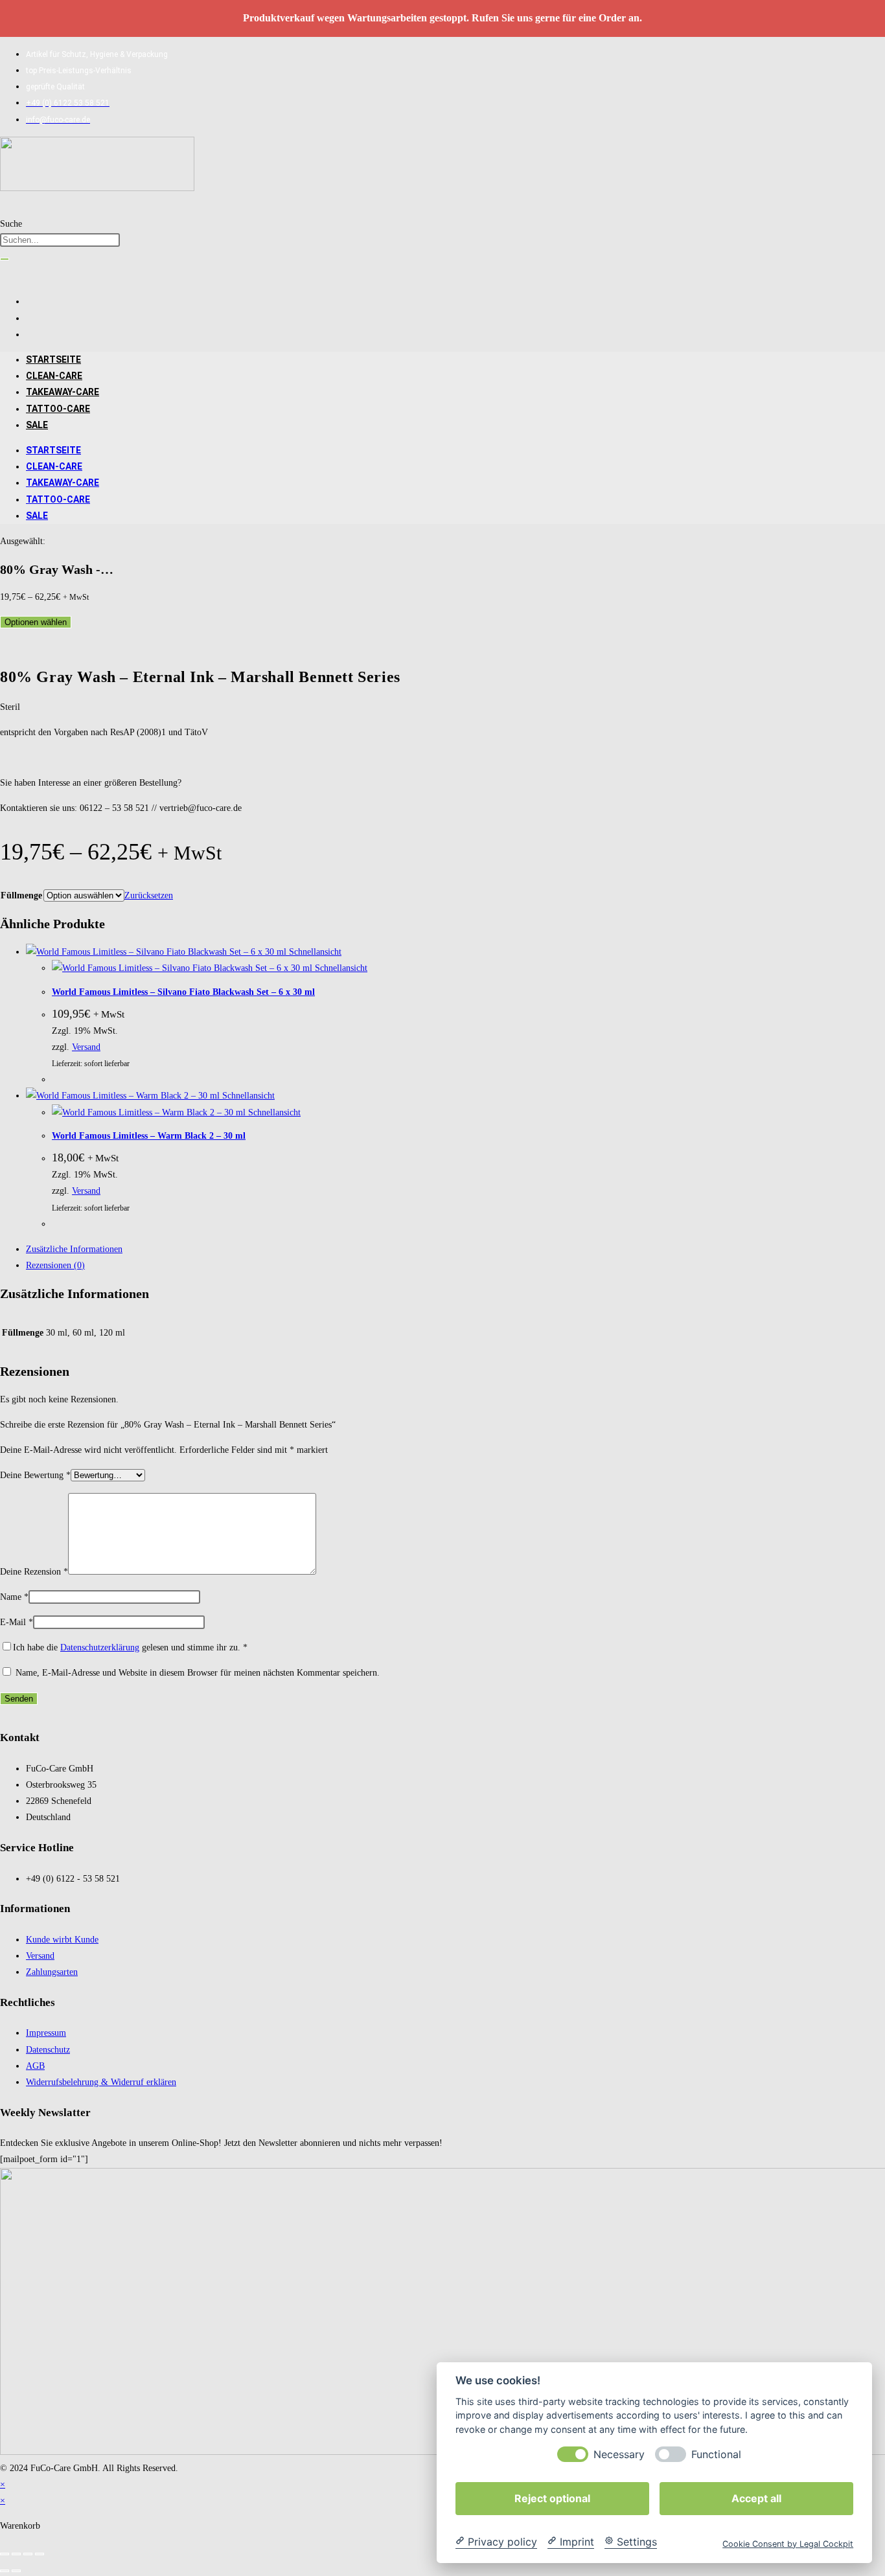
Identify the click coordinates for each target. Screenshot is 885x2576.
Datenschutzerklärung (100, 1647)
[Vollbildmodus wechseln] (16, 2554)
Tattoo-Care (58, 409)
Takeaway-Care (63, 392)
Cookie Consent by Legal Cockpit (788, 2543)
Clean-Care (54, 376)
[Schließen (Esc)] (40, 2554)
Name (14, 1597)
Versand (86, 1047)
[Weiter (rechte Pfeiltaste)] (16, 2571)
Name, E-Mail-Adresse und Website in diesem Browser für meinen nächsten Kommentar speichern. (198, 1673)
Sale (37, 425)
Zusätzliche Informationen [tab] (74, 1249)
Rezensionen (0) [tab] (55, 1265)
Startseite (53, 359)
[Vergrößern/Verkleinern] (5, 2554)
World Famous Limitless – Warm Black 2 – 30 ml (149, 1136)
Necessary (619, 2454)
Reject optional (552, 2498)
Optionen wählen (36, 622)
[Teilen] (28, 2554)
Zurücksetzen (149, 895)
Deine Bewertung (35, 1475)
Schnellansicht (314, 952)
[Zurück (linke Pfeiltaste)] (5, 2571)
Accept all (756, 2498)
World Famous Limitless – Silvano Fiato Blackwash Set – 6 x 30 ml (183, 992)
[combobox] (60, 240)
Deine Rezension (34, 1572)
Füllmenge (21, 895)
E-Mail (17, 1622)
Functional (716, 2454)
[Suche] (5, 259)
